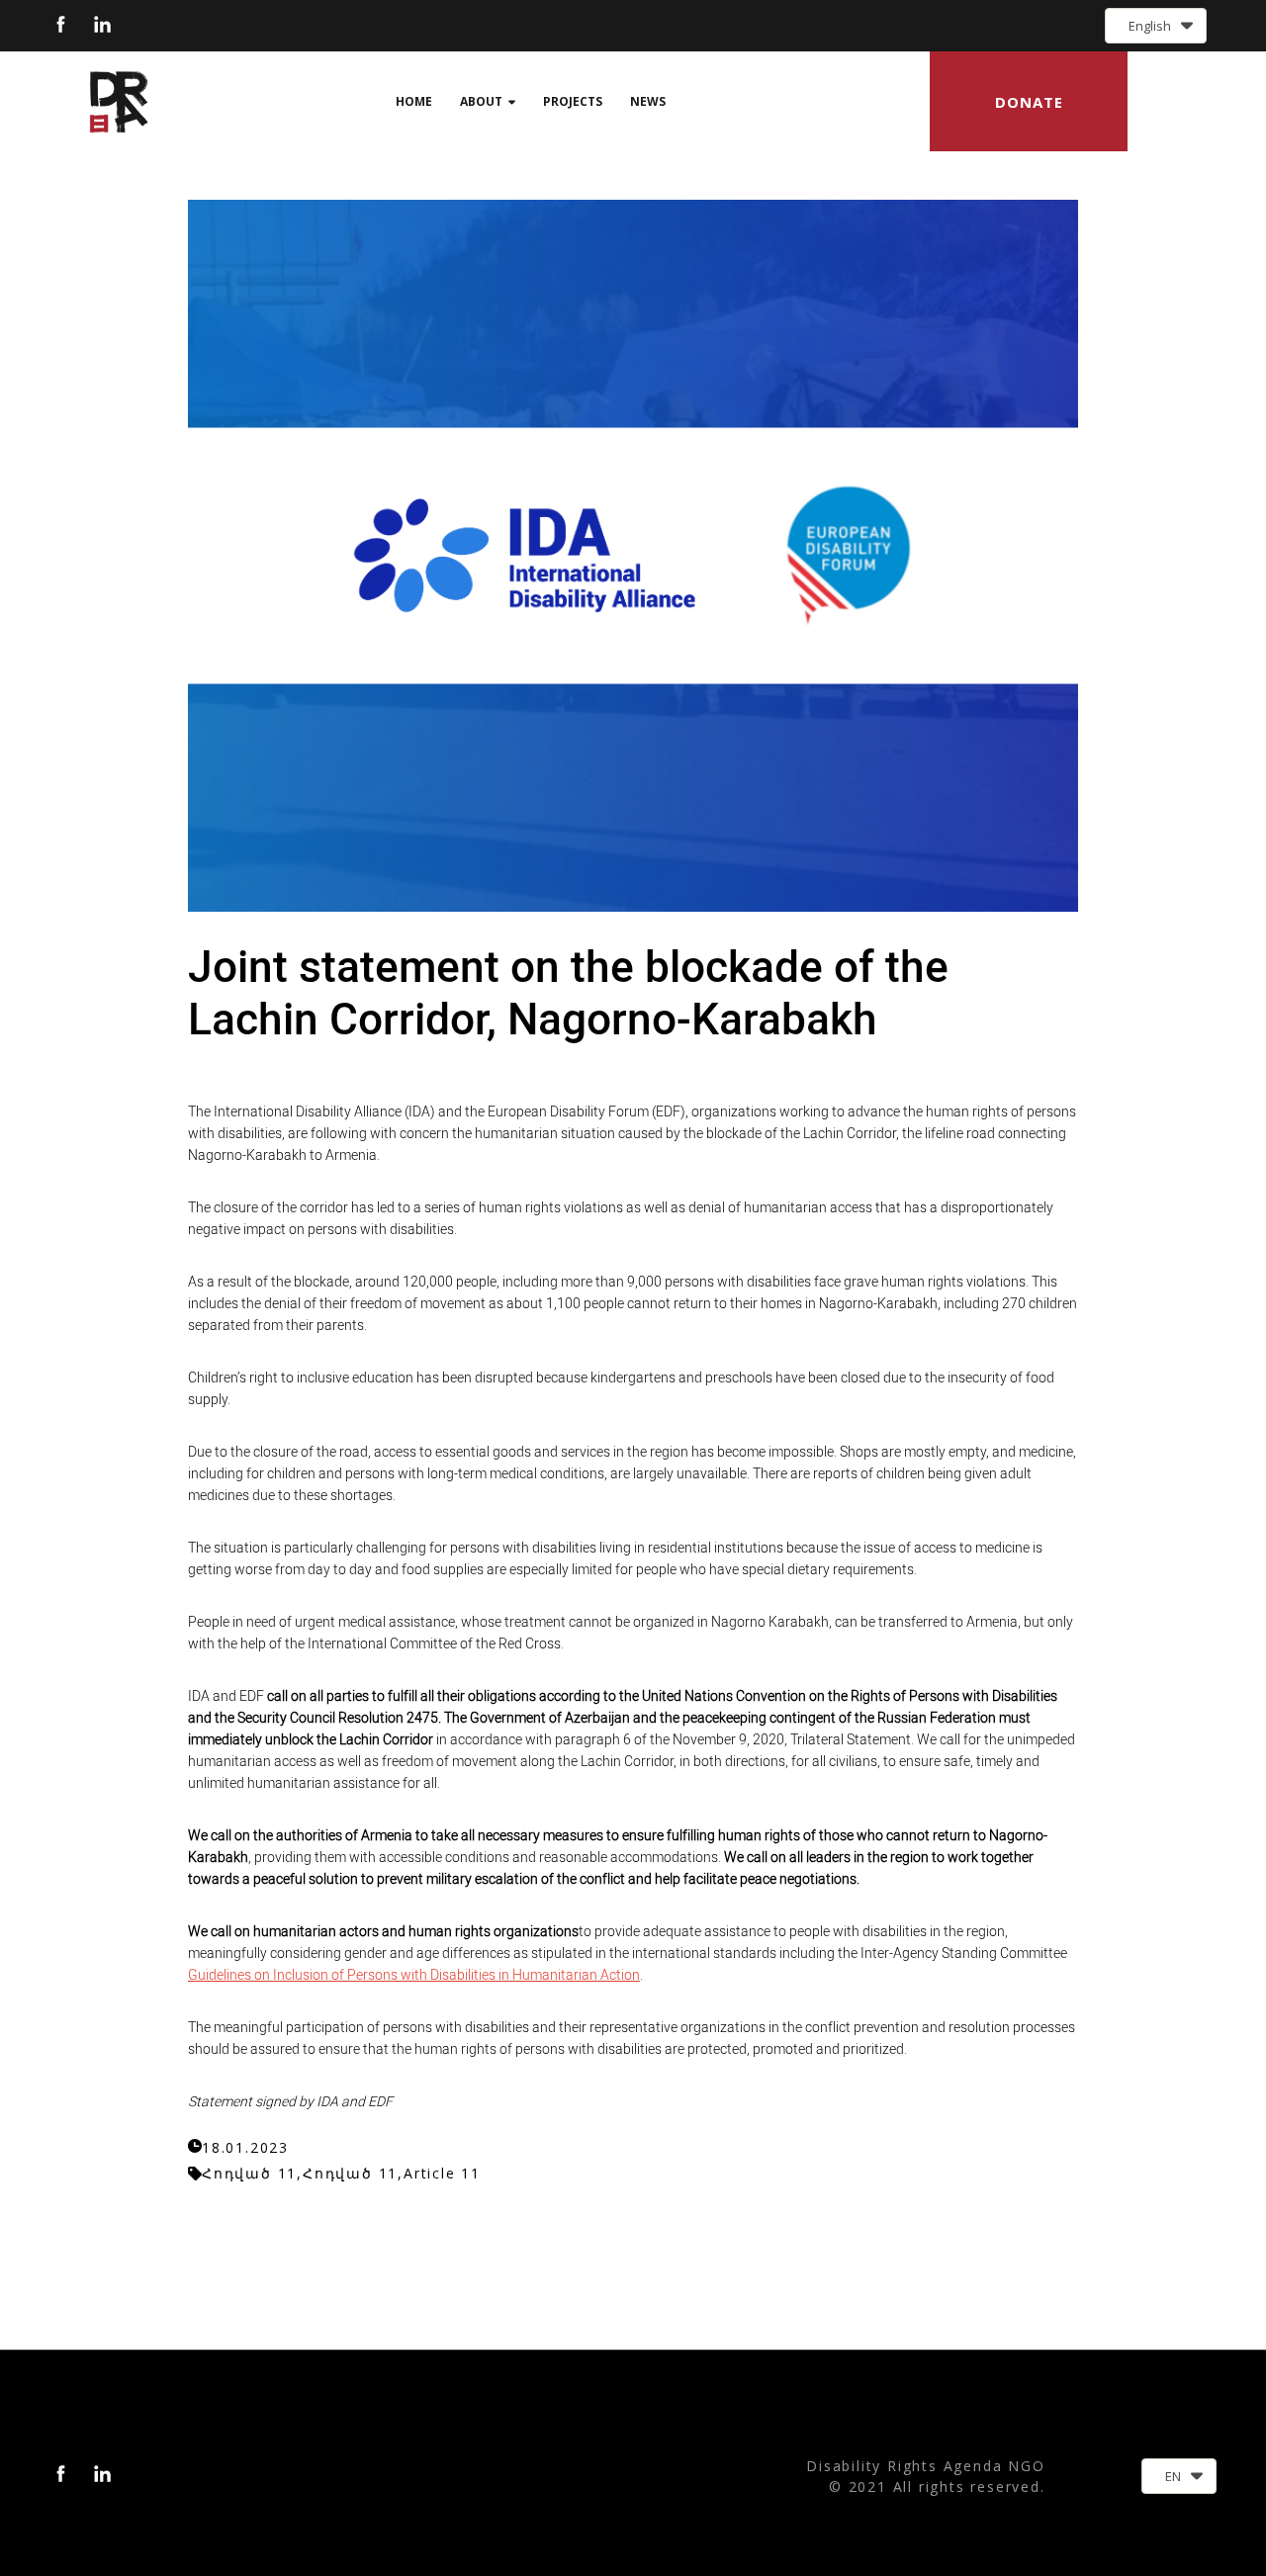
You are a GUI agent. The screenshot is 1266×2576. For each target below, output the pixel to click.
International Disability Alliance (308, 1111)
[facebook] (61, 24)
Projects (573, 101)
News (648, 101)
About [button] (481, 101)
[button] (1156, 26)
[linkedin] (102, 24)
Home (414, 101)
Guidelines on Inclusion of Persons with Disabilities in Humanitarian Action (414, 1975)
